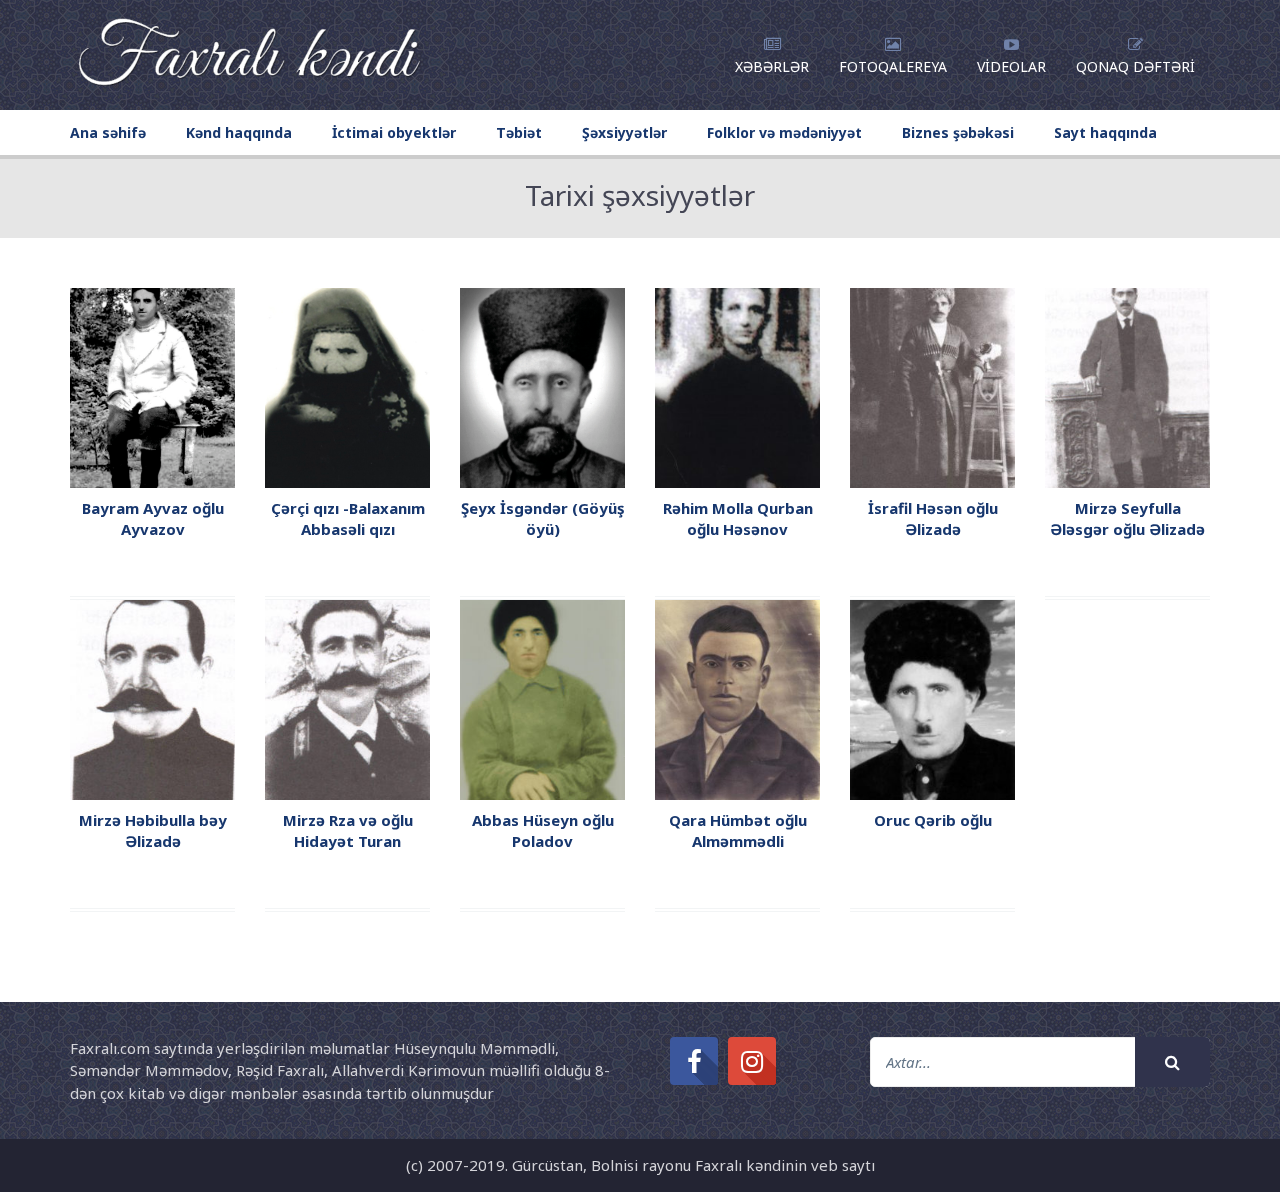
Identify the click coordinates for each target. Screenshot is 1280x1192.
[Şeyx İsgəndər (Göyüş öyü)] (542, 386)
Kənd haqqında (239, 132)
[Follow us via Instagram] (752, 1061)
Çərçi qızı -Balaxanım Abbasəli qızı (348, 518)
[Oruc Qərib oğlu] (932, 698)
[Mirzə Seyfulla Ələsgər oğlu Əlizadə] (1127, 386)
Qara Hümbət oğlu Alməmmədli (738, 830)
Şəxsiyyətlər (624, 132)
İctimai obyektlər (394, 132)
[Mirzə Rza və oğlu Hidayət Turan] (347, 698)
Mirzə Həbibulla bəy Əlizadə (153, 830)
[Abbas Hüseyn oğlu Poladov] (542, 698)
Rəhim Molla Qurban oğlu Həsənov (738, 518)
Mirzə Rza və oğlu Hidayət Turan (348, 830)
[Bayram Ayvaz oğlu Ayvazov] (152, 386)
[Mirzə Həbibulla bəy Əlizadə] (152, 698)
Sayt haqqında (1105, 132)
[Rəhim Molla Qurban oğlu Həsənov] (737, 386)
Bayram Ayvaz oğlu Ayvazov (153, 518)
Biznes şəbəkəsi (958, 132)
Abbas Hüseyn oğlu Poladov (543, 830)
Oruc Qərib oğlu (933, 820)
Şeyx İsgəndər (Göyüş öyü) (543, 518)
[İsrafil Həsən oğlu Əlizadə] (932, 386)
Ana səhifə (108, 132)
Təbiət (519, 132)
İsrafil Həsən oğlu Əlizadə (933, 518)
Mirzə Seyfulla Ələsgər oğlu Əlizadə (1127, 518)
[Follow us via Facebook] (694, 1061)
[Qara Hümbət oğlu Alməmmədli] (737, 698)
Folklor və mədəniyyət (784, 132)
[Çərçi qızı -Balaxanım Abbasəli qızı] (347, 386)
